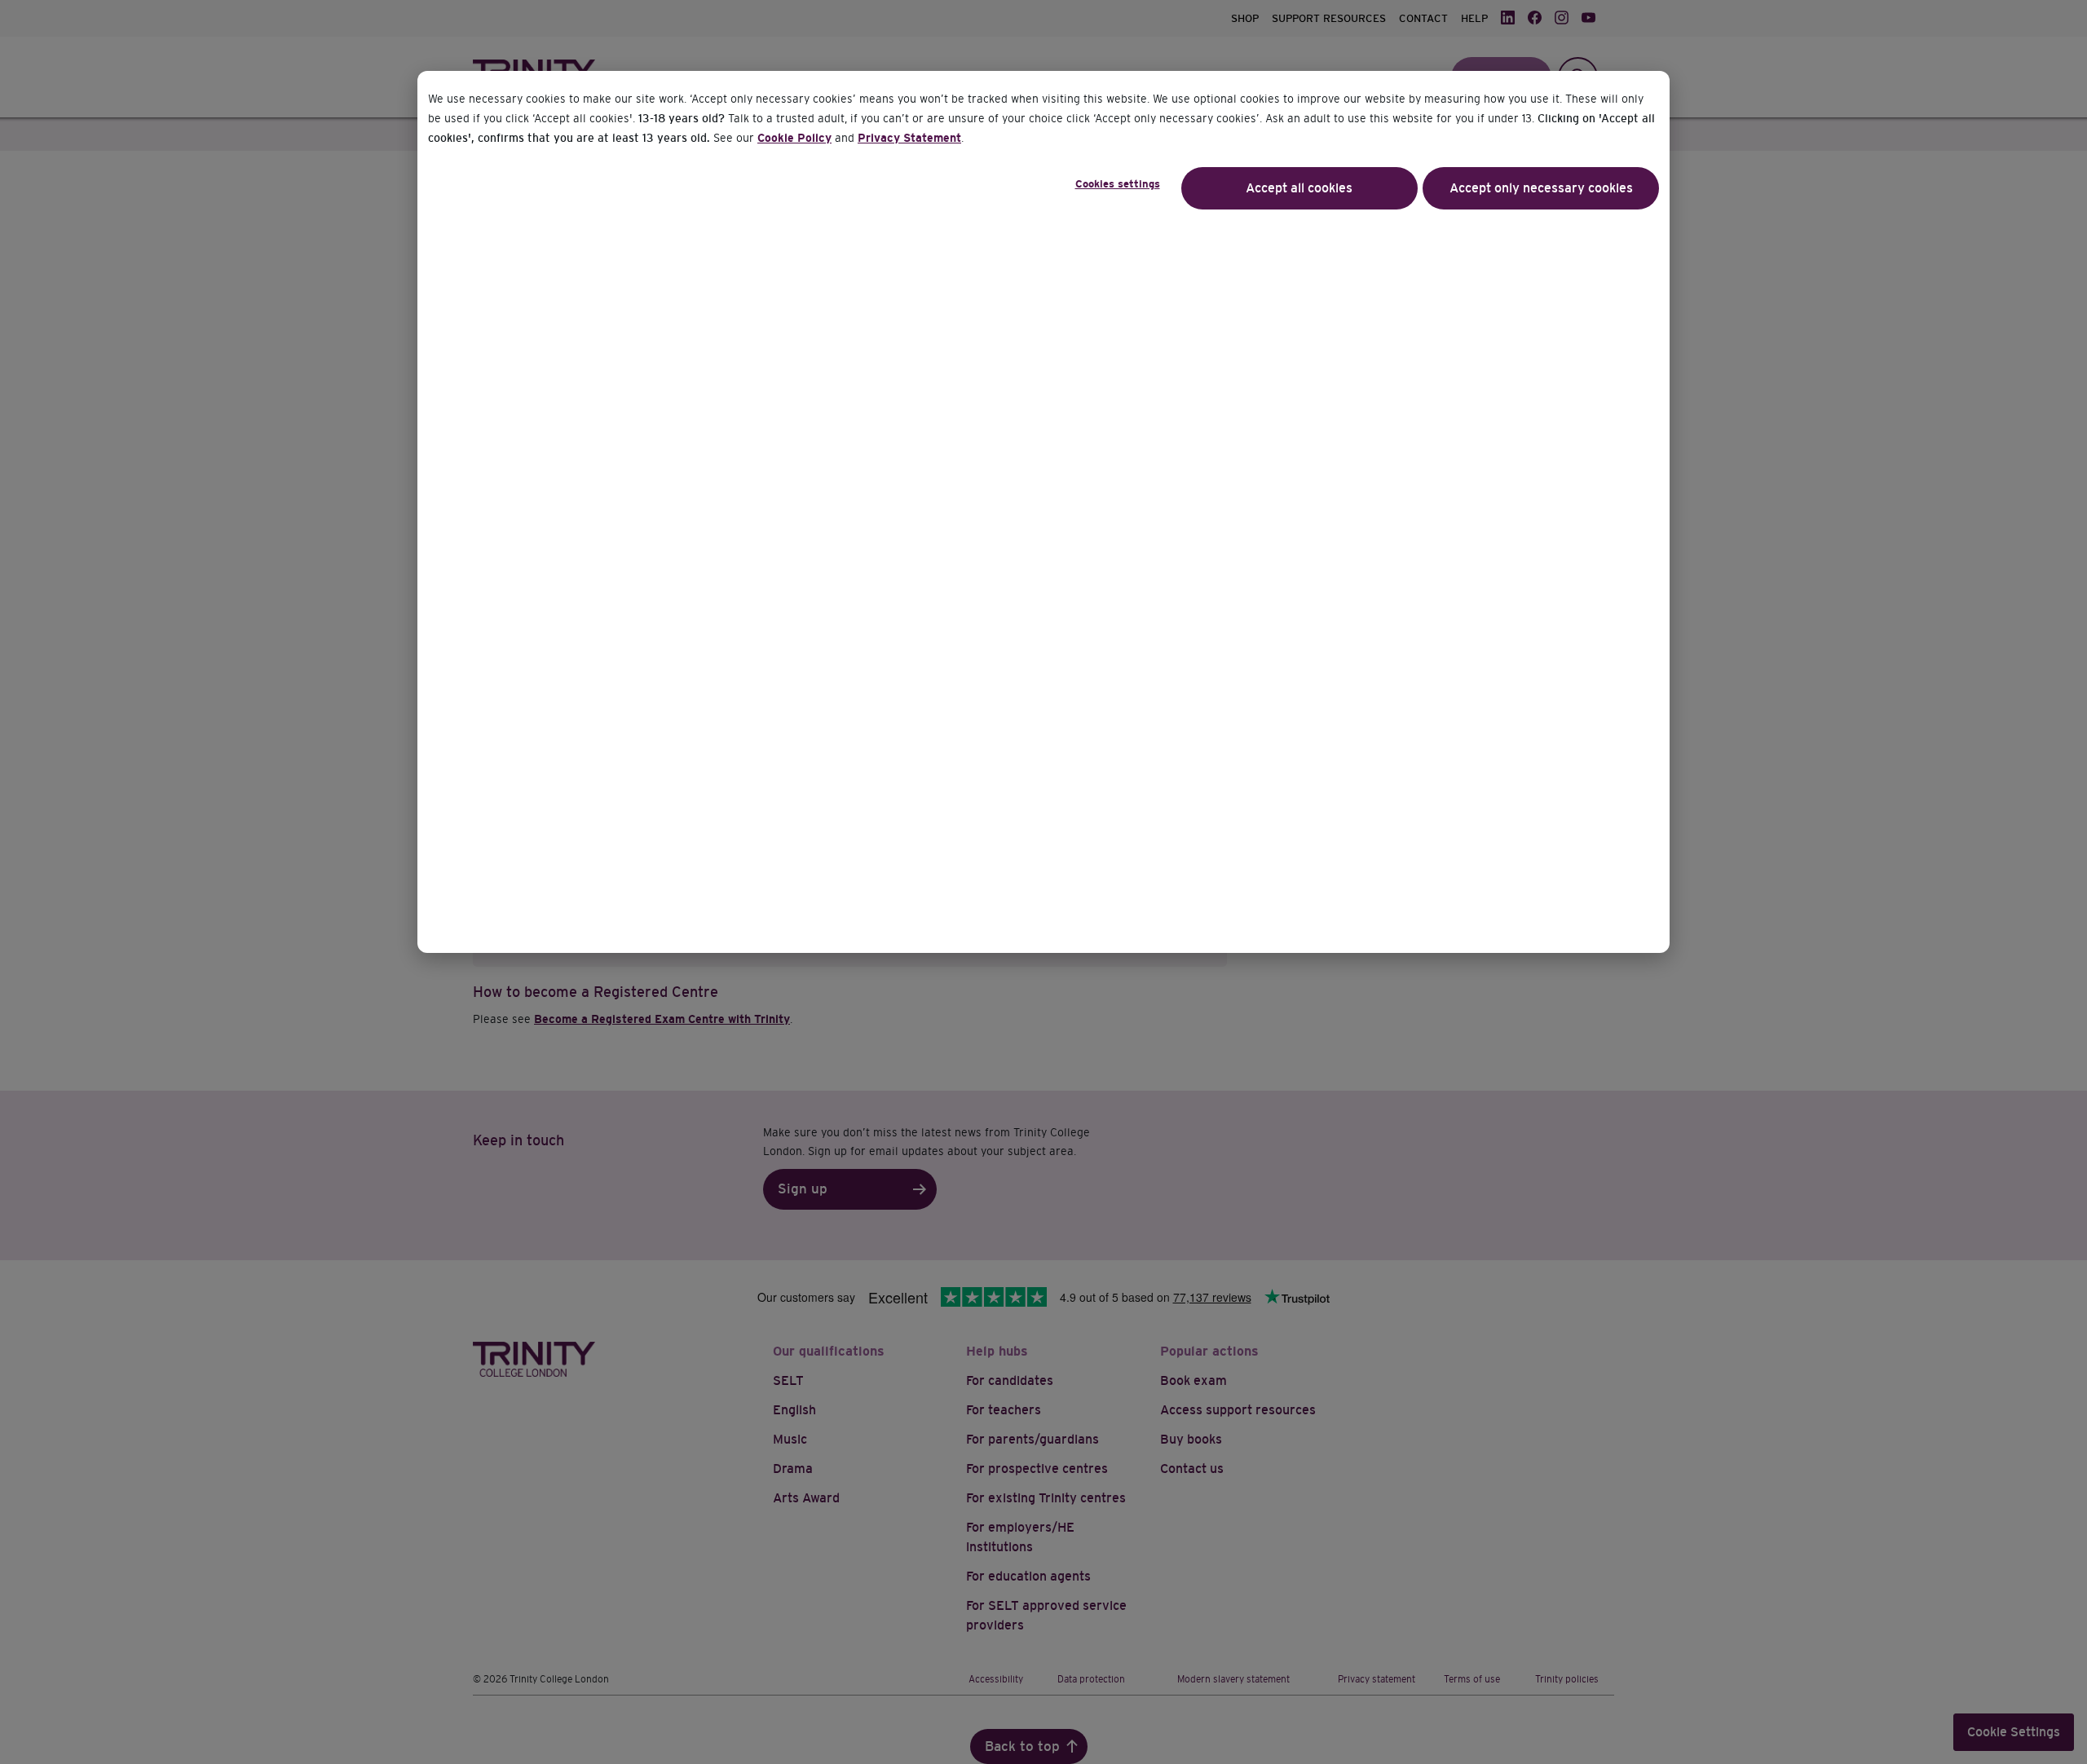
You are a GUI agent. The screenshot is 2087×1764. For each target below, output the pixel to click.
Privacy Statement (909, 138)
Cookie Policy (794, 138)
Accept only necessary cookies (1541, 188)
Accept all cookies (1299, 188)
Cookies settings (1118, 184)
